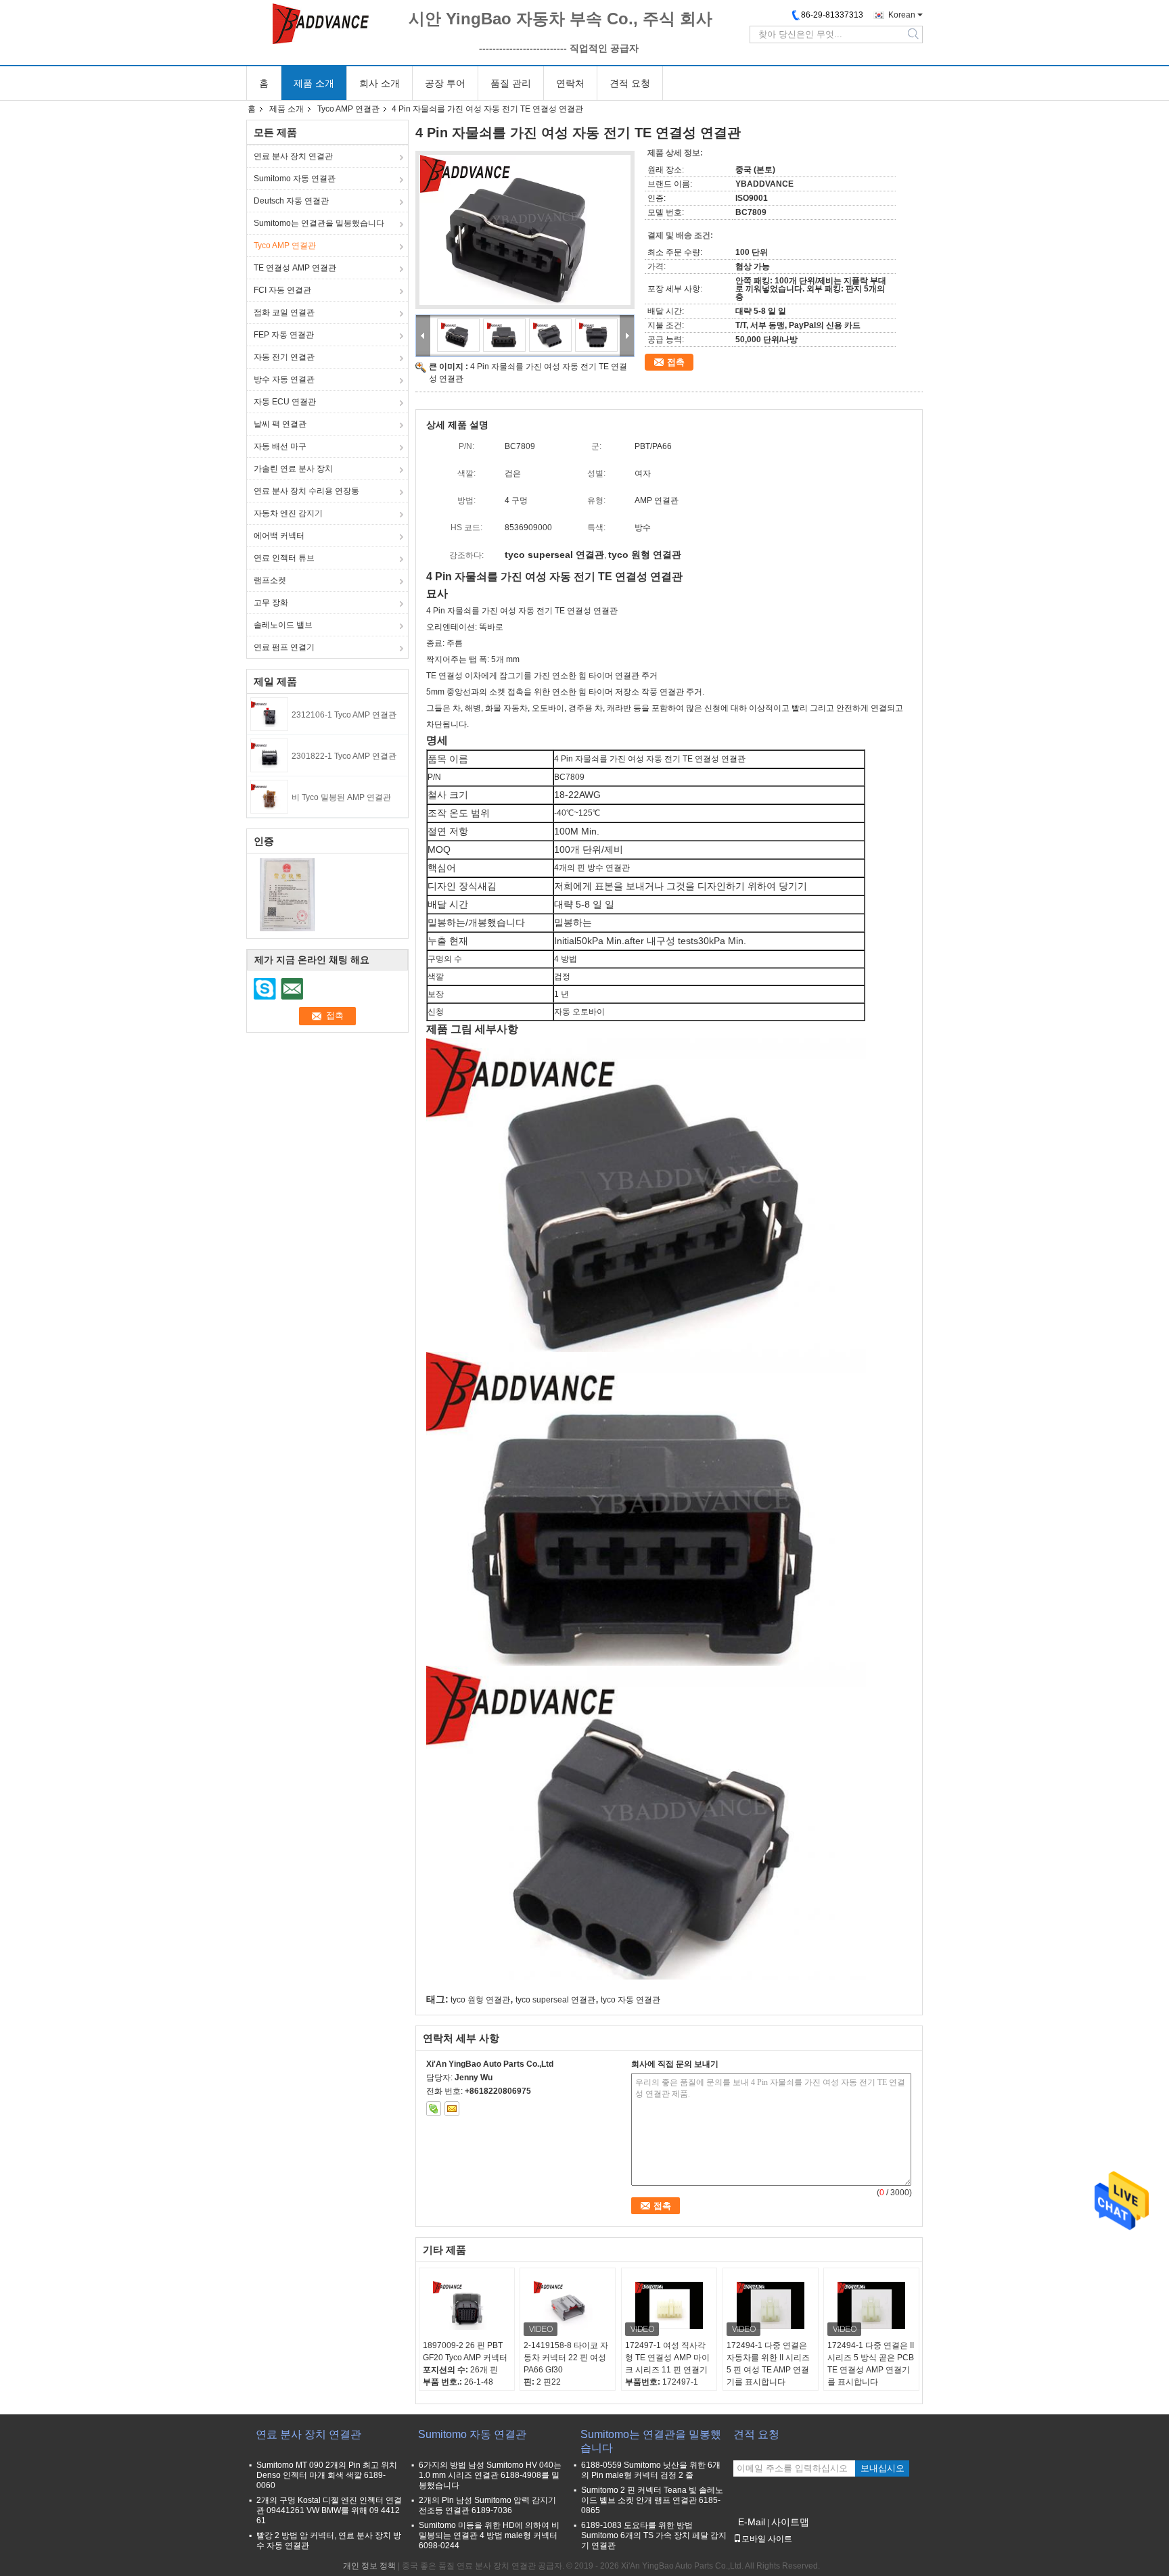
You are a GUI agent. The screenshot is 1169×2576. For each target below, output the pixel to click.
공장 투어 (445, 83)
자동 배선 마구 (280, 446)
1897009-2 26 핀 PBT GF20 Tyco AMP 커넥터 (465, 2351)
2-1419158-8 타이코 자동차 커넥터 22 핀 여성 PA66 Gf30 (566, 2358)
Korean (902, 15)
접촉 (676, 362)
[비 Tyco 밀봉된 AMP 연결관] (269, 796)
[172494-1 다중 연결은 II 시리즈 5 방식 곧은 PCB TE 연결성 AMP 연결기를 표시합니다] (871, 2305)
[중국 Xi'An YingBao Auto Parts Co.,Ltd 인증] (287, 894)
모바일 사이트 (767, 2539)
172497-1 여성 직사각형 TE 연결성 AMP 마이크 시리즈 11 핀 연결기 (667, 2358)
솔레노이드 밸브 (283, 625)
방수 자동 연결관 (284, 379)
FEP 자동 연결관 (284, 335)
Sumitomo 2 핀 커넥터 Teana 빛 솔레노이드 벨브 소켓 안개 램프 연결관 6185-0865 (652, 2500)
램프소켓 (270, 580)
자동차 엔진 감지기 (288, 513)
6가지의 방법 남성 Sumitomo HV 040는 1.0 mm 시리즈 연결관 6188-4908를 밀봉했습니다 (490, 2475)
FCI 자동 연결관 (282, 290)
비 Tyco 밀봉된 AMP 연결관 (341, 797)
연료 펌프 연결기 (284, 647)
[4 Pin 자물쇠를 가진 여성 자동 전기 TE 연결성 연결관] (525, 230)
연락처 (570, 83)
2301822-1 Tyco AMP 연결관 (344, 756)
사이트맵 (790, 2522)
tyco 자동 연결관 (631, 2000)
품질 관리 (511, 83)
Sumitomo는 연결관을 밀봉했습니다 (319, 223)
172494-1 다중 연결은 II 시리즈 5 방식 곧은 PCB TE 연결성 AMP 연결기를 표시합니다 (871, 2364)
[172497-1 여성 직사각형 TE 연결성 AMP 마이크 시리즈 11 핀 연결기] (669, 2305)
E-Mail (752, 2522)
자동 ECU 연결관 (285, 402)
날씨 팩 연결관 (280, 424)
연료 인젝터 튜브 (284, 558)
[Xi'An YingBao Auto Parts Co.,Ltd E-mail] (452, 2109)
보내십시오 (883, 2468)
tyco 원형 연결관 (480, 2000)
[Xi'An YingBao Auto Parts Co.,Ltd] (321, 24)
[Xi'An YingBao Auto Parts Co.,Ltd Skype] (434, 2109)
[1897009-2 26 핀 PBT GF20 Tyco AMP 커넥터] (467, 2305)
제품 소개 (314, 83)
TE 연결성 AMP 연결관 (295, 268)
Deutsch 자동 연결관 (291, 201)
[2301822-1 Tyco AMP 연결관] (269, 755)
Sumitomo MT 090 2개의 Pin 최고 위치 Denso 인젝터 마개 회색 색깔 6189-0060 (327, 2475)
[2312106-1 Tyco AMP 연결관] (269, 713)
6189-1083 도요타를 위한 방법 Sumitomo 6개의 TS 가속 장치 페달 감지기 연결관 (654, 2535)
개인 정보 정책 (369, 2566)
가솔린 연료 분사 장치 (293, 469)
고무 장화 (271, 603)
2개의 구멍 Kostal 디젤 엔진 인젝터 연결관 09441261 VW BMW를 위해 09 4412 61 (329, 2510)
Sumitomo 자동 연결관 (295, 179)
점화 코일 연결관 (284, 312)
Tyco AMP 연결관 (348, 109)
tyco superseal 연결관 (555, 2000)
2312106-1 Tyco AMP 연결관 (344, 715)
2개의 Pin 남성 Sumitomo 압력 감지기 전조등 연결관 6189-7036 (487, 2505)
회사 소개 (380, 83)
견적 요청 (630, 83)
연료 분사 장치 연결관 (293, 156)
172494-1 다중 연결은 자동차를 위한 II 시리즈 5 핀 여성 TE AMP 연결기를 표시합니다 (768, 2364)
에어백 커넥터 (279, 536)
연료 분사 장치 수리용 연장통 (306, 491)
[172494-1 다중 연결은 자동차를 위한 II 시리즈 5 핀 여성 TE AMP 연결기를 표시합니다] (771, 2305)
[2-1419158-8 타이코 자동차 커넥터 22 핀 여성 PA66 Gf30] (568, 2305)
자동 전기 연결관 (284, 357)
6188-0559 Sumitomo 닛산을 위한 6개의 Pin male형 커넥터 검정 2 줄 (651, 2470)
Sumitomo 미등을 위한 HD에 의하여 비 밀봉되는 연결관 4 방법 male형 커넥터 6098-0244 (489, 2535)
